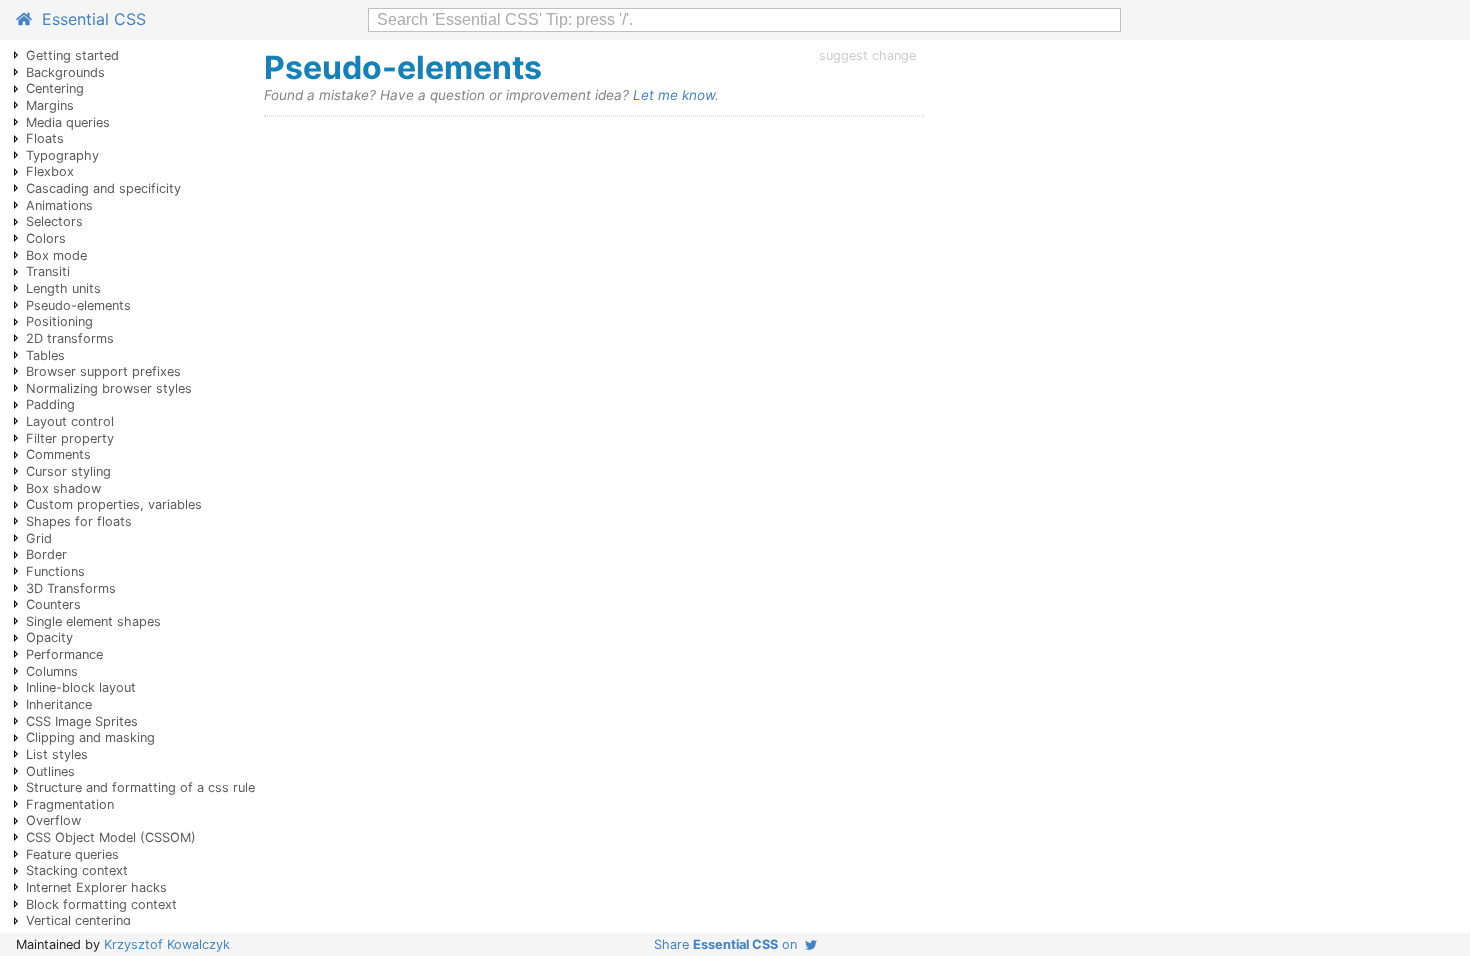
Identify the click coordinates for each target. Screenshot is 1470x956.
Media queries (68, 122)
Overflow (53, 820)
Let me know (674, 95)
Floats (45, 138)
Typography (62, 155)
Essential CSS (89, 19)
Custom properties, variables (114, 504)
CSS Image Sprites (82, 721)
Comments (58, 454)
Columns (52, 671)
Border (46, 554)
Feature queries (72, 854)
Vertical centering (78, 920)
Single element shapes (93, 621)
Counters (53, 604)
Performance (64, 654)
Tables (45, 355)
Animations (59, 205)
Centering (55, 88)
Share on (729, 944)
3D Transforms (71, 588)
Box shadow (63, 488)
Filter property (70, 438)
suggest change (867, 55)
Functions (55, 571)
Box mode (56, 255)
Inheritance (59, 704)
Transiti (48, 271)
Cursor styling (68, 471)
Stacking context (77, 870)
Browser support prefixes (103, 371)
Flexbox (50, 171)
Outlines (50, 771)
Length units (63, 288)
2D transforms (70, 338)
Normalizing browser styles (109, 388)
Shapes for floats (79, 521)
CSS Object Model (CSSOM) (111, 837)
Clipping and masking (90, 737)
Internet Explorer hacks (96, 887)
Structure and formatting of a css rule (140, 787)
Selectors (54, 221)
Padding (50, 404)
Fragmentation (70, 804)
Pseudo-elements (78, 305)
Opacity (49, 637)
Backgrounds (65, 72)
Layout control (70, 421)
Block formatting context (101, 904)
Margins (50, 105)
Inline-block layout (81, 687)
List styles (57, 754)
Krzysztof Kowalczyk (167, 944)
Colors (46, 238)
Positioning (59, 321)
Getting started (72, 55)
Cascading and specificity (103, 188)
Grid (39, 538)
